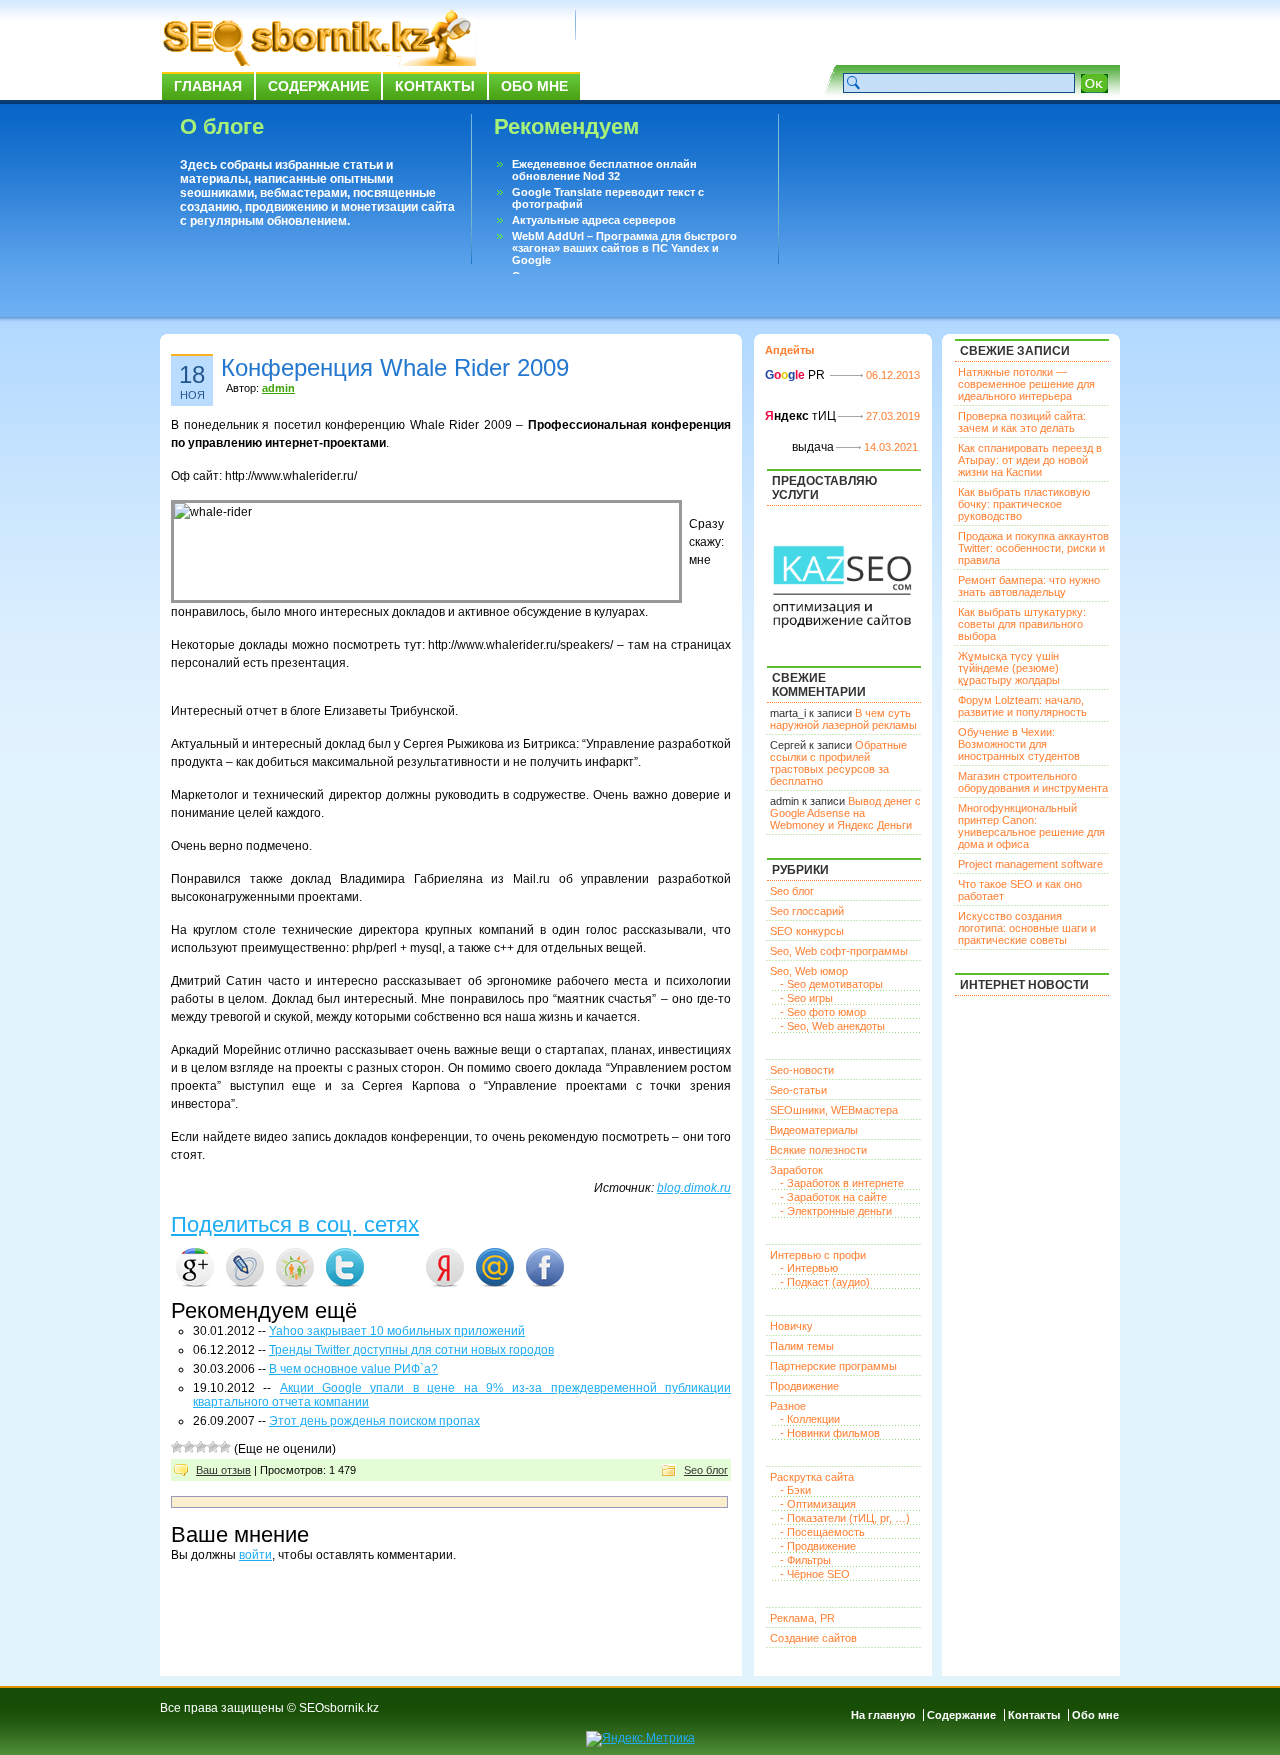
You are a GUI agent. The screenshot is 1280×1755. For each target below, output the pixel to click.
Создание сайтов (813, 1638)
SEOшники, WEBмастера (834, 1110)
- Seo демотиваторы (831, 984)
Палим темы (802, 1346)
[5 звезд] (225, 1447)
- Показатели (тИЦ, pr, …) (845, 1518)
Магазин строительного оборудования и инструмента (1033, 782)
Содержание (318, 86)
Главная (208, 86)
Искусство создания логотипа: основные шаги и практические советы (1027, 928)
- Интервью (809, 1268)
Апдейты (789, 350)
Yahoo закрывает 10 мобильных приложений (397, 1331)
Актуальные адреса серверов (594, 220)
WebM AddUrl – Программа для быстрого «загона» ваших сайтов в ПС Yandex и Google (624, 248)
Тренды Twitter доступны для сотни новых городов (411, 1350)
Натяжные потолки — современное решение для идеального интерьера (1026, 384)
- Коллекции (810, 1419)
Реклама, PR (802, 1618)
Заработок (796, 1170)
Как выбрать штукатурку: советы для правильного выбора (1022, 624)
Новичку (791, 1326)
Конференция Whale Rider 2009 (395, 367)
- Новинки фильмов (830, 1433)
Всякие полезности (818, 1150)
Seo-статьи (798, 1090)
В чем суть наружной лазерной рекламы (843, 719)
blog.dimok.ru (694, 1188)
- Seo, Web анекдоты (832, 1026)
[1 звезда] (177, 1447)
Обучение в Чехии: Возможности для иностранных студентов (1019, 744)
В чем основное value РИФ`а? (353, 1369)
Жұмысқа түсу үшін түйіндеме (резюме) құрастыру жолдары (1009, 668)
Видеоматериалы (814, 1130)
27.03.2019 (893, 416)
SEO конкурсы (807, 931)
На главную (883, 1715)
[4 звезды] (213, 1447)
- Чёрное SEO (815, 1574)
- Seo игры (806, 998)
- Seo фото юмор (823, 1012)
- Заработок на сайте (833, 1197)
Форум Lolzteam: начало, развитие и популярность (1022, 706)
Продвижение (804, 1386)
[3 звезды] (201, 1447)
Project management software (1030, 864)
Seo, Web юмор (809, 971)
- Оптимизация (818, 1504)
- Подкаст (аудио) (825, 1282)
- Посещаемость (822, 1532)
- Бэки (795, 1490)
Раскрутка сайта (812, 1477)
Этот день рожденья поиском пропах (374, 1421)
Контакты (435, 86)
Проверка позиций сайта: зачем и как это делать (1022, 422)
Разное (788, 1406)
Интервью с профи (818, 1255)
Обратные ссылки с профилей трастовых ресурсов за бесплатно (838, 763)
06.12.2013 (893, 375)
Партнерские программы (833, 1366)
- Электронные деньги (836, 1211)
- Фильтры (805, 1560)
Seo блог (706, 1470)
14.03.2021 (891, 447)
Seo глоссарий (807, 911)
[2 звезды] (189, 1447)
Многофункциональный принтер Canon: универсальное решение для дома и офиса (1031, 826)
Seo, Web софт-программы (839, 951)
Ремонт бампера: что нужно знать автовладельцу (1029, 586)
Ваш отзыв (223, 1470)
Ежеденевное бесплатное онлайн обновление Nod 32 (604, 170)
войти (255, 1555)
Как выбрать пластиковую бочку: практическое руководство (1024, 504)
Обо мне (534, 86)
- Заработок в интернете (842, 1183)
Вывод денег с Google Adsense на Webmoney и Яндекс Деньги (845, 813)
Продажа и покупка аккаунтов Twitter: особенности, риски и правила (1033, 548)
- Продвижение (818, 1546)
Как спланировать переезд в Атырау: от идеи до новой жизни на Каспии (1030, 460)
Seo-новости (802, 1070)
